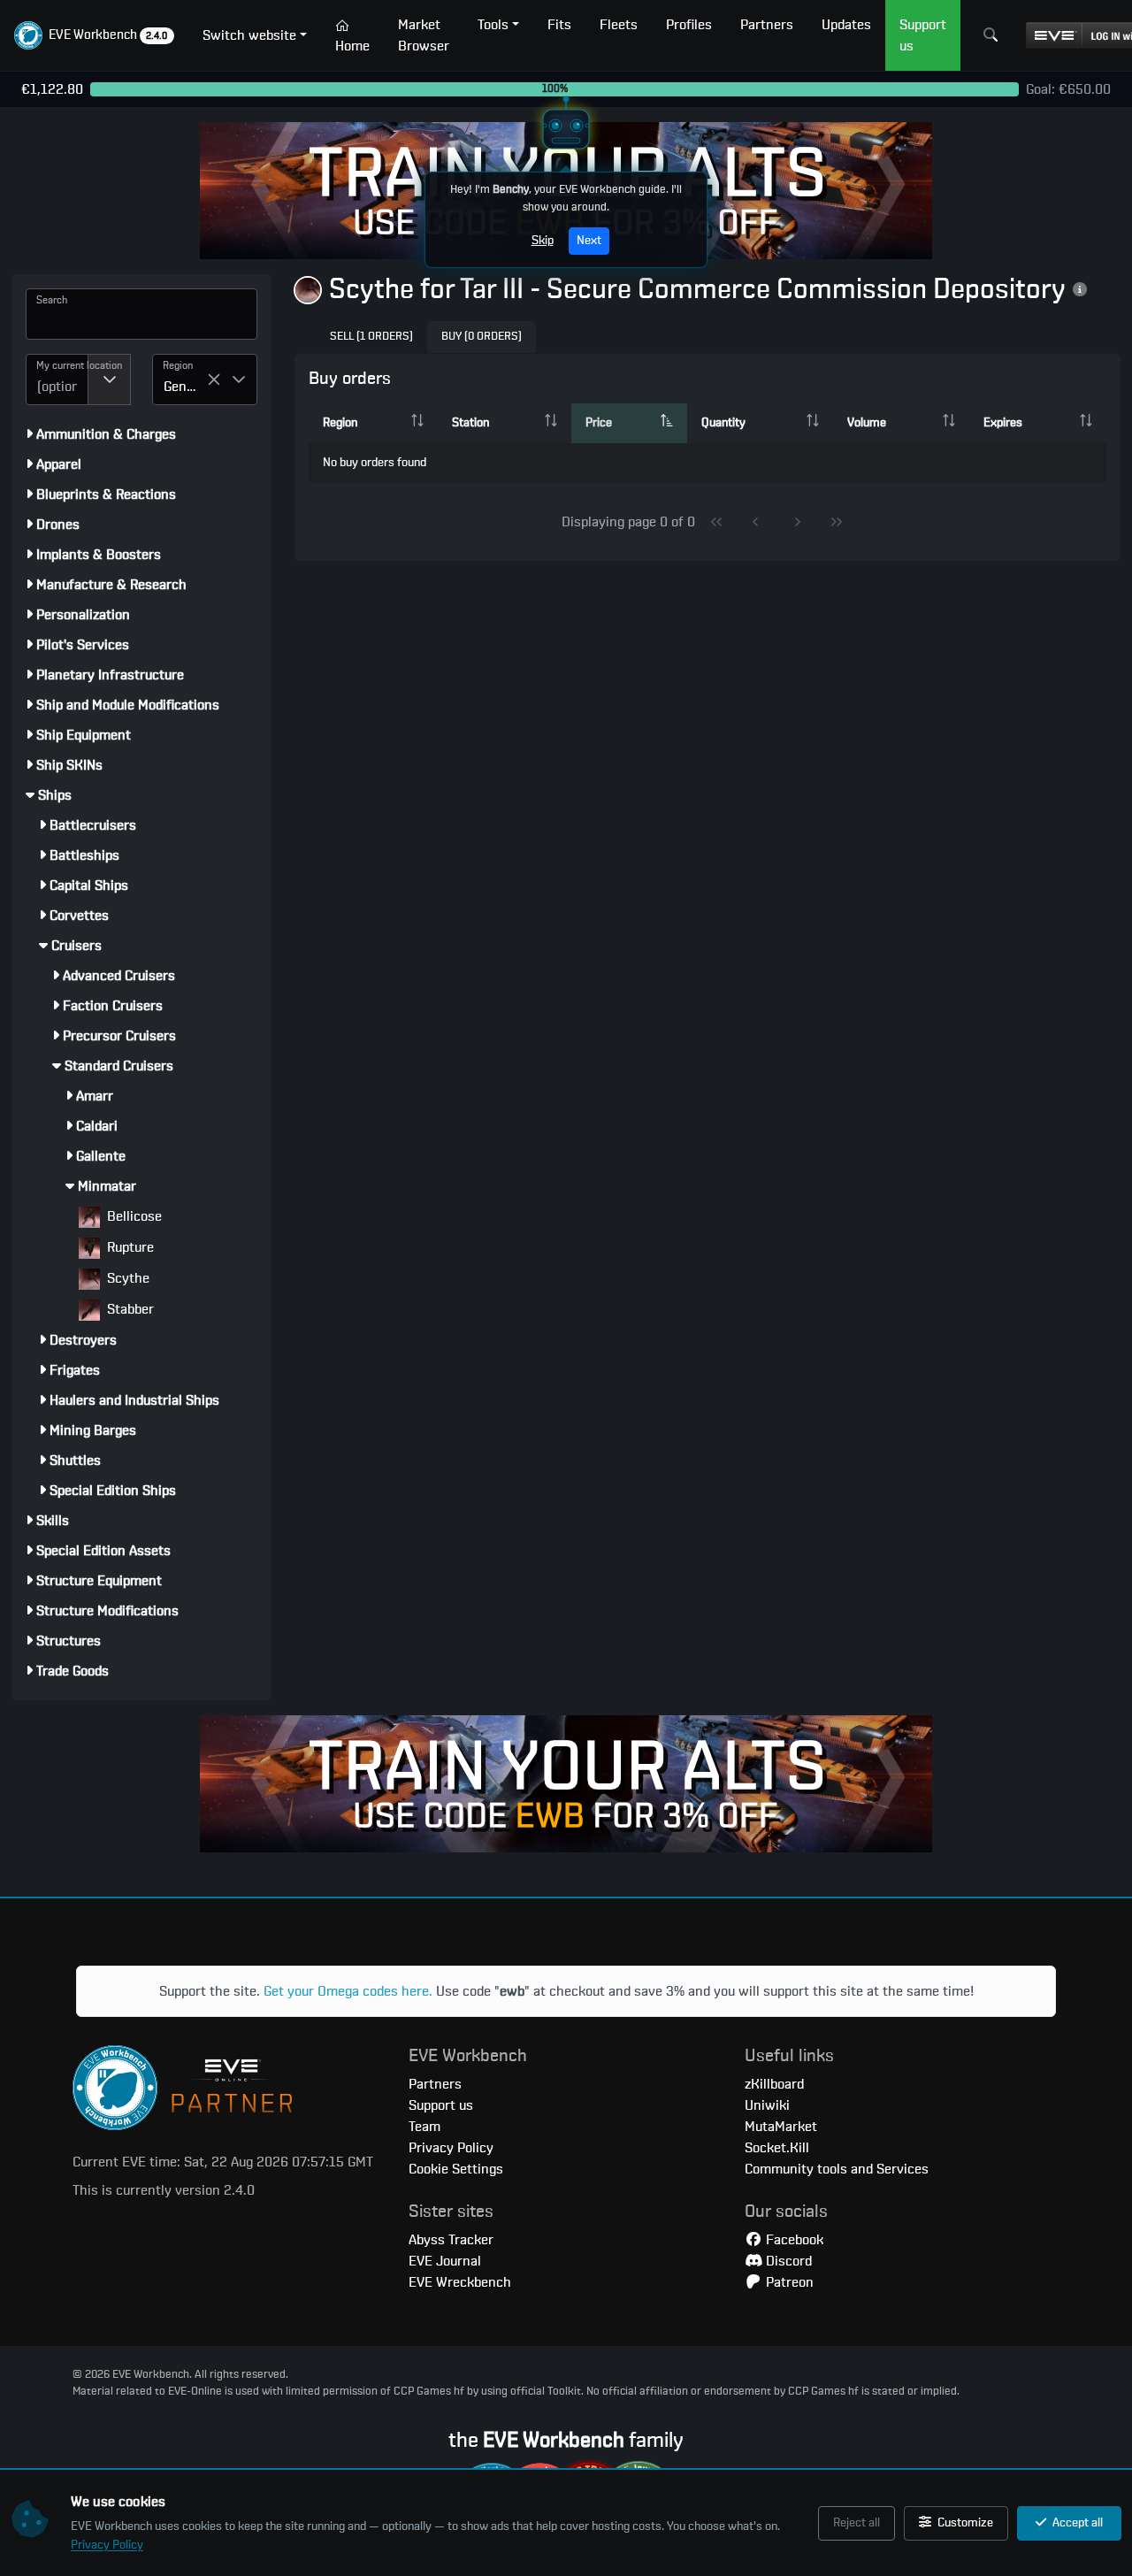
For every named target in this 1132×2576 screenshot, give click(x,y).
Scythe (126, 1278)
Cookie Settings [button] (456, 2169)
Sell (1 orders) (371, 337)
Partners (435, 2084)
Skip (543, 241)
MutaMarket (781, 2127)
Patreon (788, 2282)
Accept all (1076, 2523)
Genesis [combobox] (185, 387)
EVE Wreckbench (460, 2282)
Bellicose (133, 1216)
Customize (964, 2523)
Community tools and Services (837, 2169)
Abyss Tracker (451, 2240)
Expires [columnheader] (1003, 423)
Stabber (129, 1309)
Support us (441, 2105)
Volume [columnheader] (867, 423)
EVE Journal (445, 2261)
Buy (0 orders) (482, 337)
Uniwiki (767, 2105)
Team (424, 2127)
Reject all (857, 2523)
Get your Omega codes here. (348, 1991)
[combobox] (57, 379)
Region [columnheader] (340, 423)
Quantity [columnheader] (723, 423)
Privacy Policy (107, 2545)
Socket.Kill (777, 2148)
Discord (787, 2261)
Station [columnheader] (470, 423)
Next (589, 241)
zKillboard (774, 2084)
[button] (94, 35)
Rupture (129, 1247)
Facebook (793, 2240)
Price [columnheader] (599, 423)
